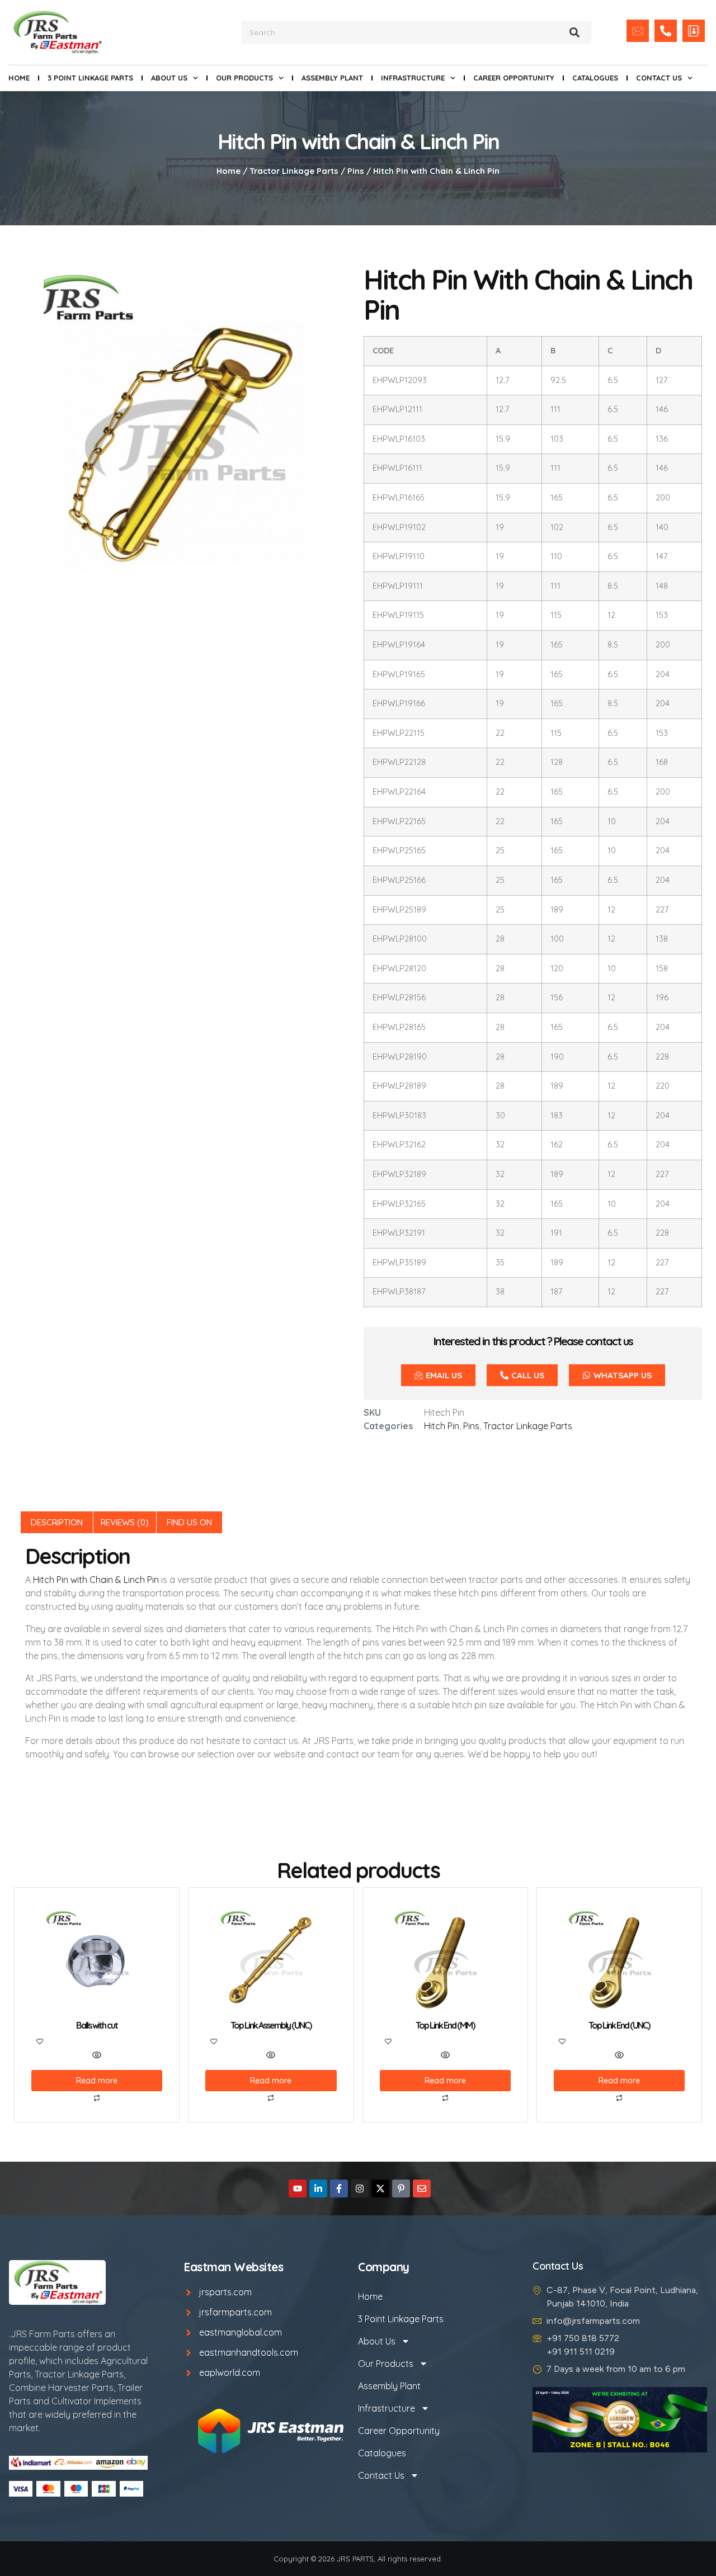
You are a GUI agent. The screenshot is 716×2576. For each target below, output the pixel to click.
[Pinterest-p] (401, 2189)
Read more (97, 2081)
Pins (356, 171)
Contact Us (659, 78)
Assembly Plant (332, 78)
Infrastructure (413, 78)
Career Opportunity (514, 78)
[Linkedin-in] (318, 2189)
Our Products (244, 78)
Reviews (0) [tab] (125, 1522)
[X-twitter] (380, 2189)
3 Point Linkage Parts (90, 78)
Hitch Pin (442, 1426)
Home (19, 78)
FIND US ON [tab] (189, 1522)
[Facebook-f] (339, 2189)
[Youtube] (298, 2189)
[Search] (574, 32)
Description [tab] (57, 1522)
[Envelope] (422, 2189)
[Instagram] (360, 2189)
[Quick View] (97, 2055)
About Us (169, 78)
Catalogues (595, 78)
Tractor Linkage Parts (294, 171)
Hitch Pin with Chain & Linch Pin (96, 1580)
